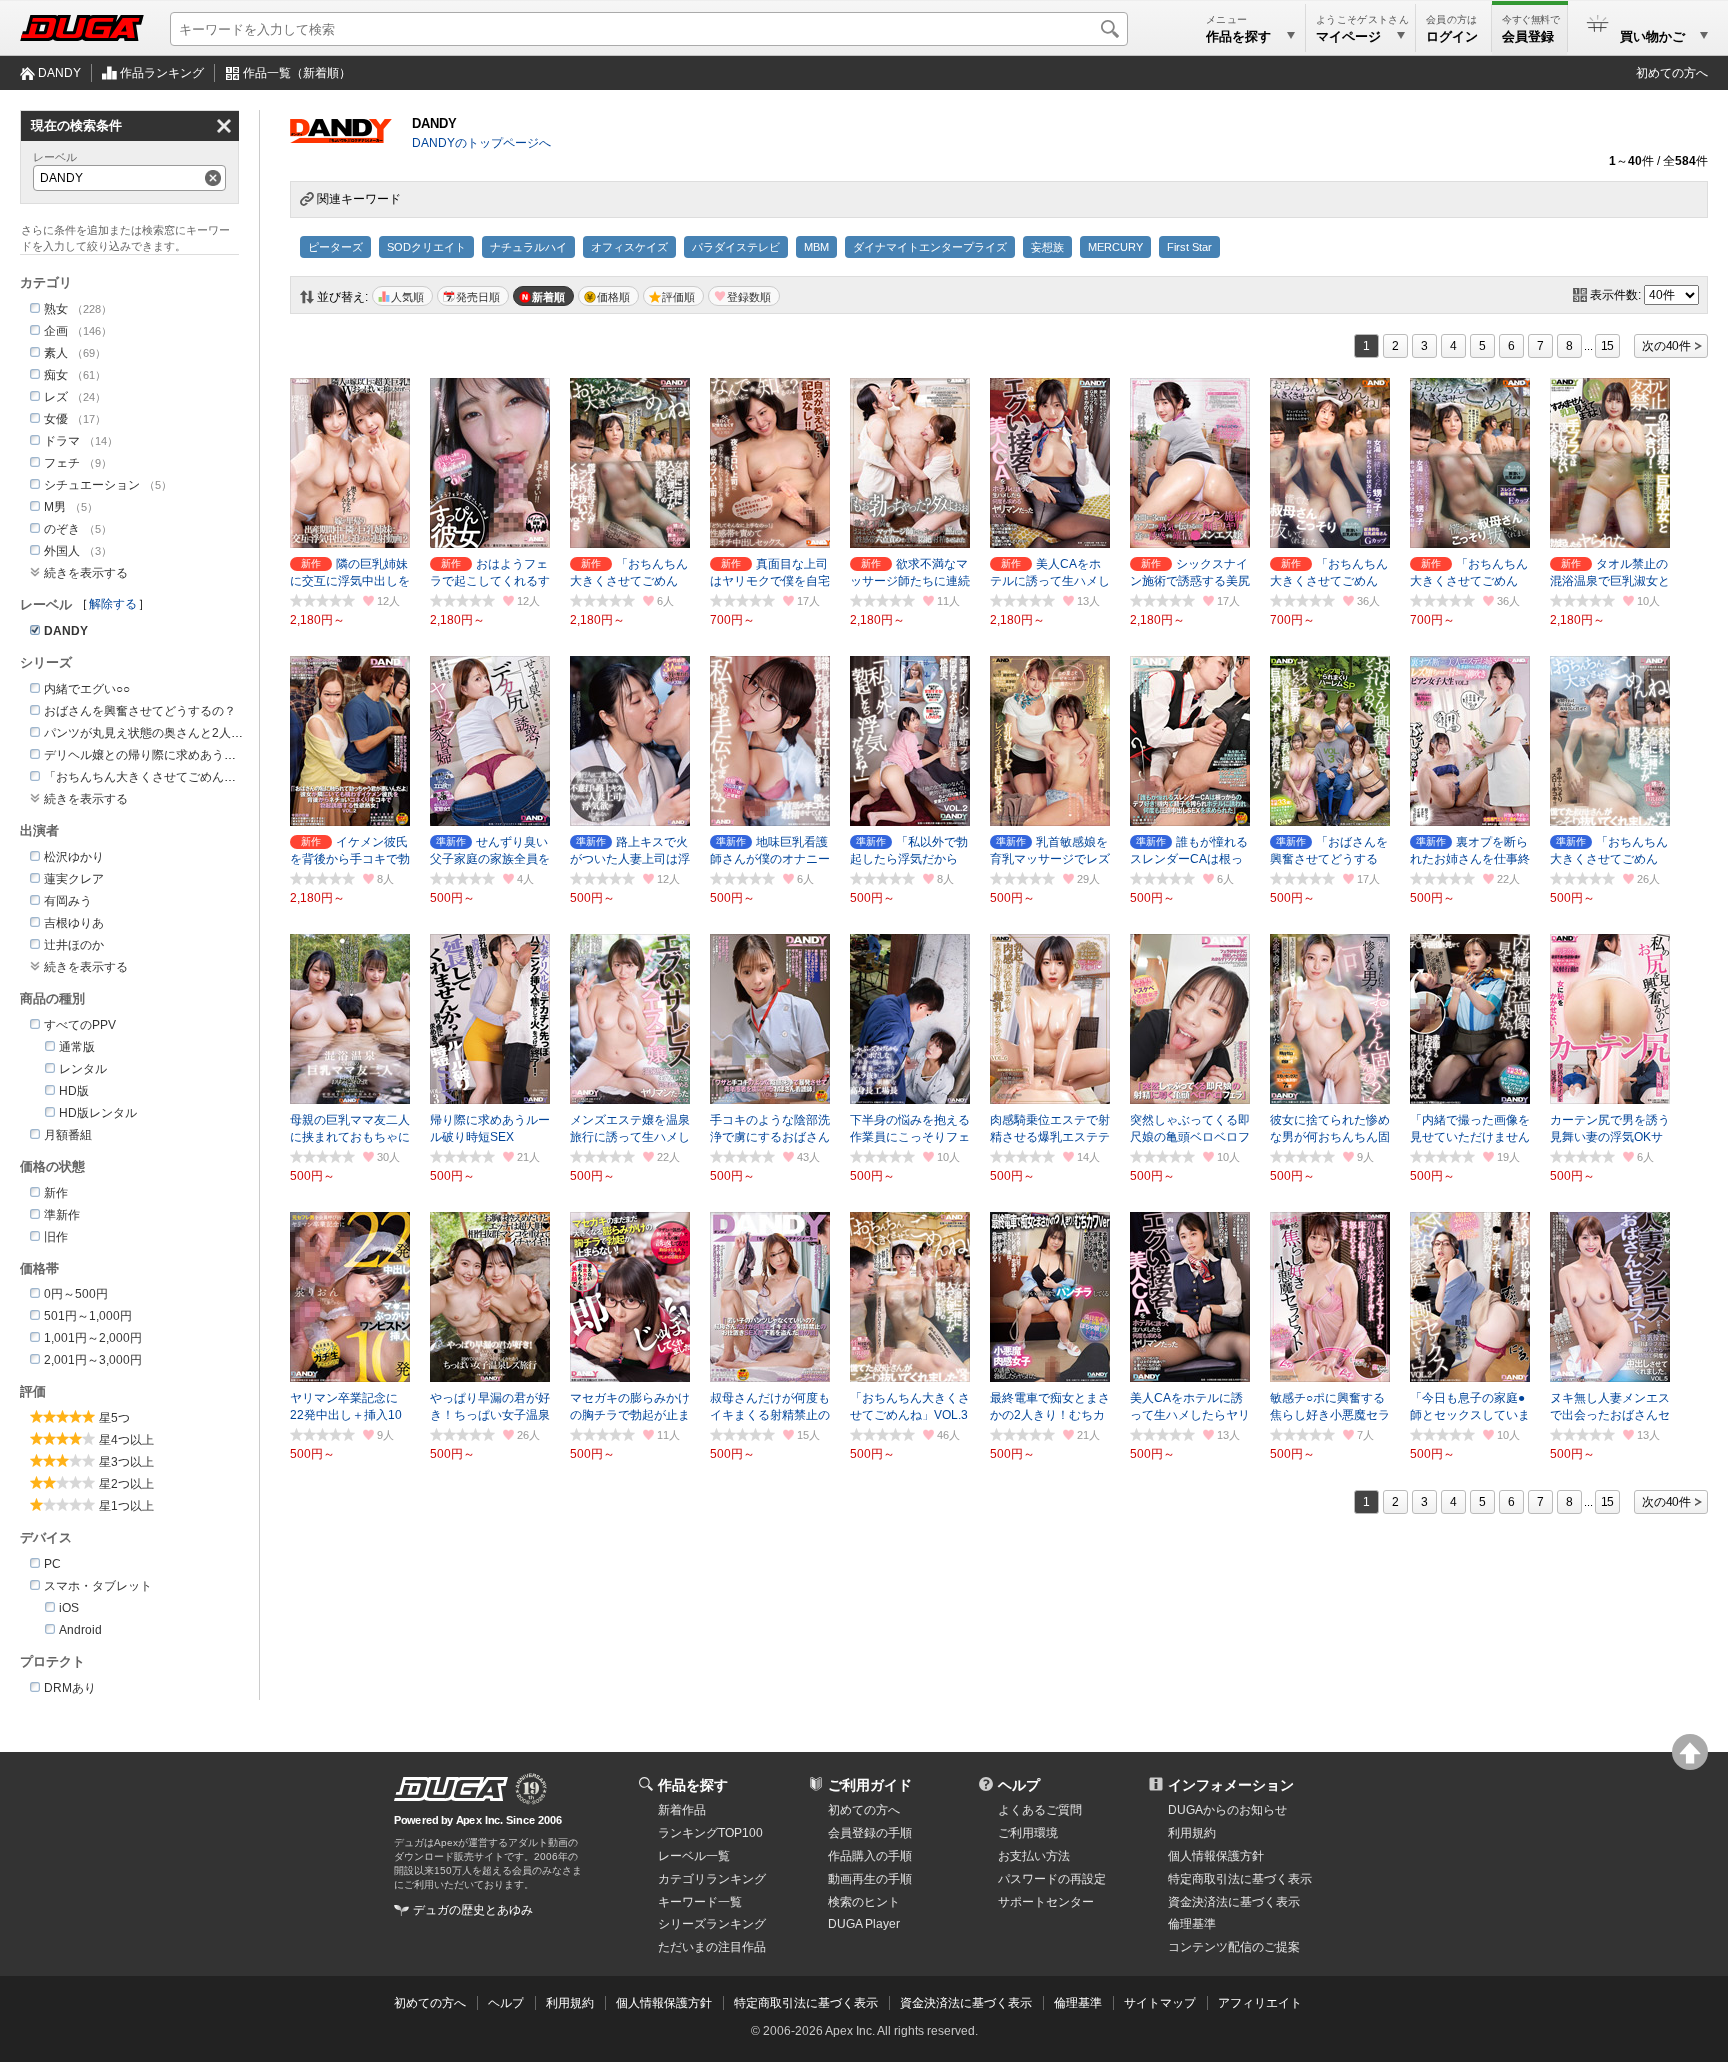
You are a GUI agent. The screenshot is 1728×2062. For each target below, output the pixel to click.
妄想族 (1047, 247)
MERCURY (1115, 247)
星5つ (114, 1418)
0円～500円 (76, 1294)
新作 (56, 1193)
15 (1608, 346)
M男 (55, 507)
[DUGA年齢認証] (451, 1789)
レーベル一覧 (694, 1856)
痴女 (56, 375)
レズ (56, 397)
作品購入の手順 (870, 1856)
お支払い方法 (1034, 1856)
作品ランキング (162, 73)
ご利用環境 (1028, 1833)
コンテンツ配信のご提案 (1234, 1947)
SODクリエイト (426, 247)
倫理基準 (1192, 1924)
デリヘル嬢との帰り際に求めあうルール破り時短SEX (188, 755)
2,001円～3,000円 (93, 1360)
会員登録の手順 (870, 1833)
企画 (56, 331)
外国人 (62, 551)
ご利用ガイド (870, 1785)
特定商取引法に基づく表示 (806, 2003)
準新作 (62, 1215)
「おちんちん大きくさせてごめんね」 (146, 777)
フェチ (62, 463)
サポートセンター (1046, 1902)
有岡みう (68, 901)
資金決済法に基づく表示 (966, 2003)
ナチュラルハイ (528, 247)
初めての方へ (1672, 73)
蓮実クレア (74, 879)
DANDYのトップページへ (481, 143)
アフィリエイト (1260, 2003)
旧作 (56, 1237)
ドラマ (62, 441)
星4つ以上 (126, 1440)
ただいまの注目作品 (712, 1947)
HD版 (74, 1091)
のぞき (62, 529)
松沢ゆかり (74, 857)
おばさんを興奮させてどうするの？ (140, 711)
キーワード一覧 (700, 1902)
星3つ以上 (126, 1462)
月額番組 (68, 1135)
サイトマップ (1160, 2003)
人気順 (407, 297)
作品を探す (693, 1785)
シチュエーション (92, 485)
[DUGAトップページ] (82, 28)
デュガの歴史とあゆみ (473, 1910)
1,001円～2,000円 (93, 1338)
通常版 (77, 1047)
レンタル (83, 1069)
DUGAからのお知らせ (1227, 1810)
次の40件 (1666, 346)
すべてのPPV (80, 1025)
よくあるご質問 (1040, 1810)
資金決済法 (1234, 1902)
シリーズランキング (712, 1924)
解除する (113, 604)
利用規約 (1192, 1833)
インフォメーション (1231, 1785)
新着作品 (682, 1810)
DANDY (59, 73)
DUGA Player (864, 1924)
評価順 (678, 297)
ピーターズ (335, 247)
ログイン (1452, 36)
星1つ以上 (126, 1506)
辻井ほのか (74, 945)
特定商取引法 (1240, 1879)
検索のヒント (864, 1902)
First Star (1189, 247)
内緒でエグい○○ (87, 689)
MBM (816, 247)
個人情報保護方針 (1216, 1856)
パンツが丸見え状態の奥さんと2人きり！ (155, 733)
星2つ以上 (126, 1484)
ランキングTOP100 (710, 1833)
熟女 (56, 309)
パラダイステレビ (736, 247)
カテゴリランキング (712, 1879)
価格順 (613, 297)
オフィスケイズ (629, 247)
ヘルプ (1019, 1785)
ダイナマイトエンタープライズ (930, 247)
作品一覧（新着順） (297, 73)
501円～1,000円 (88, 1316)
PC (52, 1564)
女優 (56, 419)
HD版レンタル (98, 1113)
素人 (56, 353)
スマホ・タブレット (98, 1586)
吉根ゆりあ (74, 923)
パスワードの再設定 (1052, 1879)
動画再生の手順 (870, 1879)
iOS (69, 1608)
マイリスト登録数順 (744, 296)
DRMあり (70, 1688)
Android (80, 1630)
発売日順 (478, 297)
